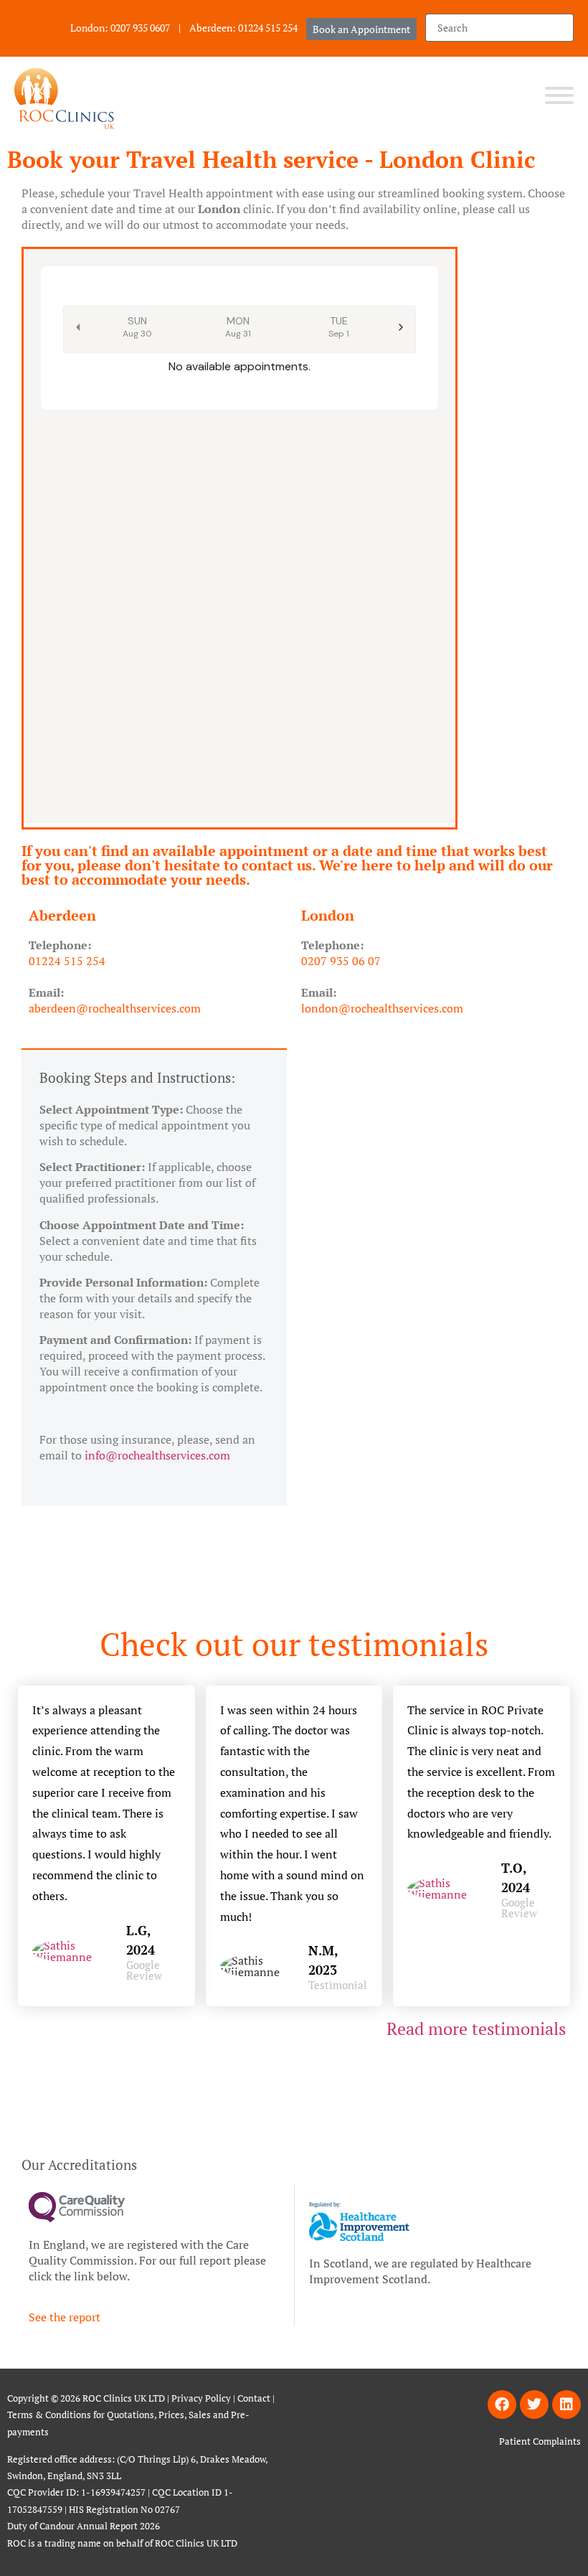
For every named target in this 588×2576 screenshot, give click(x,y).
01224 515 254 (67, 961)
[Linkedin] (566, 2405)
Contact (254, 2398)
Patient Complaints (540, 2441)
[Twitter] (534, 2405)
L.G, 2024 (141, 1940)
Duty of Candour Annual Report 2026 (85, 2526)
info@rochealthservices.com (157, 1455)
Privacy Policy (201, 2398)
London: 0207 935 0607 (120, 28)
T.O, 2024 (516, 1877)
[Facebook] (502, 2405)
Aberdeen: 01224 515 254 (243, 28)
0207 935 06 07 (341, 961)
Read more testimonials (478, 2029)
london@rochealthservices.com (382, 1008)
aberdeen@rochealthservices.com (118, 1008)
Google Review (144, 1970)
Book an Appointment (361, 29)
